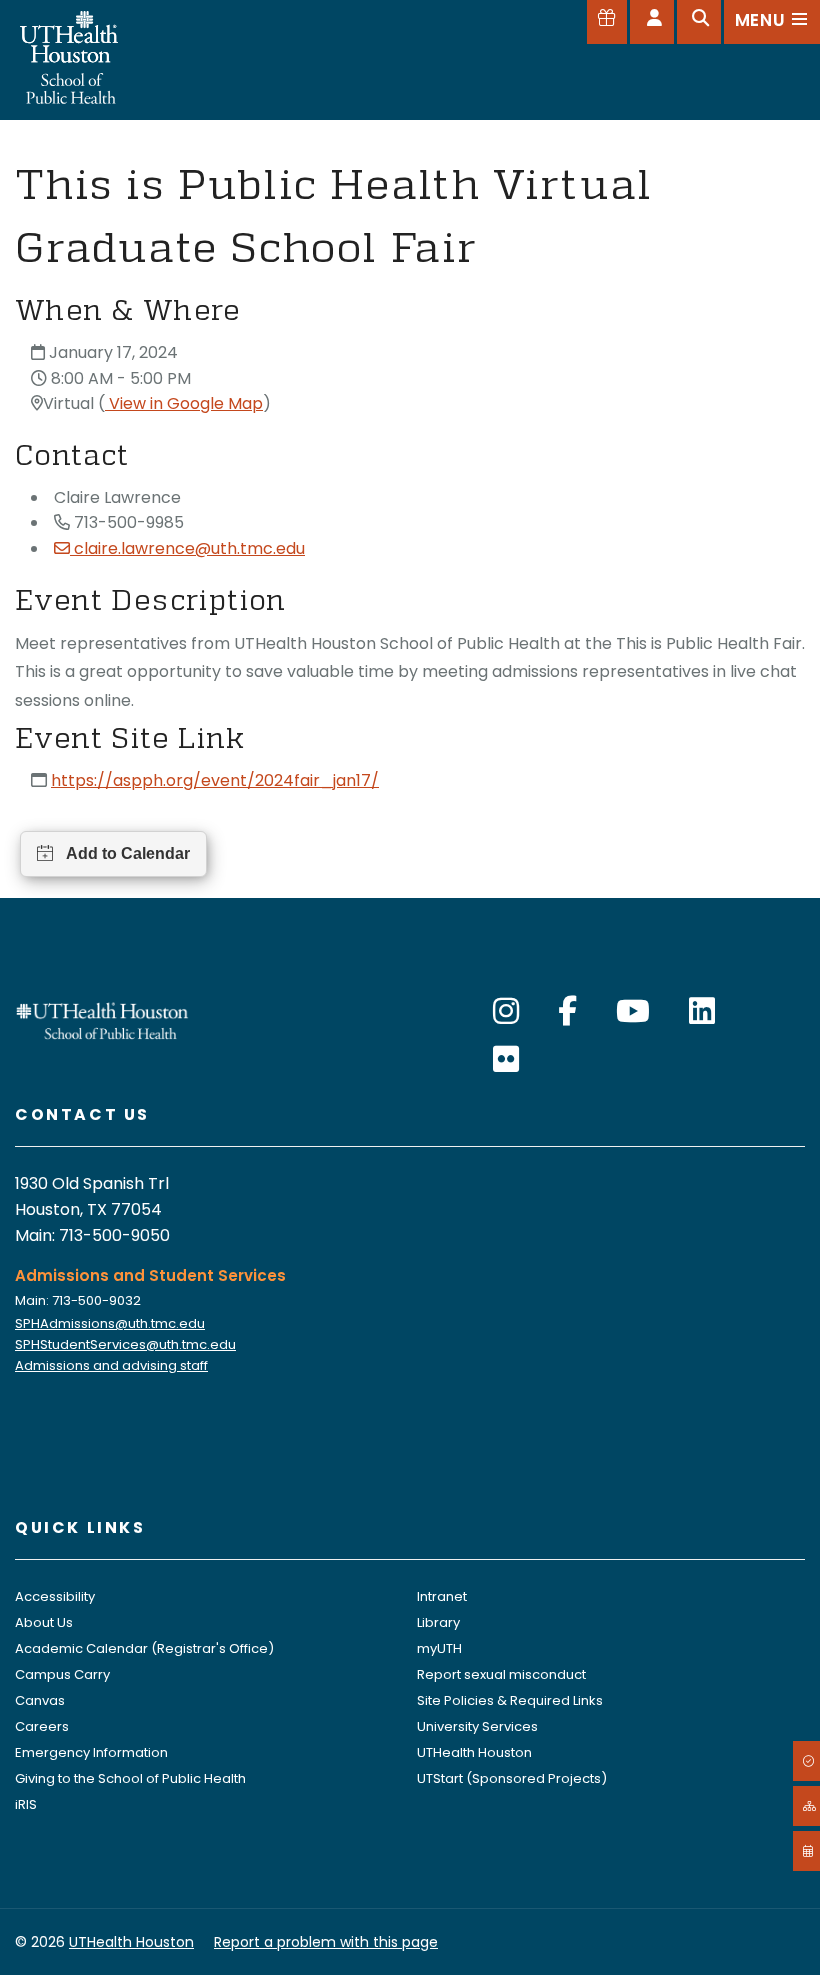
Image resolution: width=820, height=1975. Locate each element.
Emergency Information (91, 1752)
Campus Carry (62, 1674)
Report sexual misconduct (501, 1674)
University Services (477, 1726)
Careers (42, 1726)
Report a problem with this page (326, 1942)
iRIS (26, 1804)
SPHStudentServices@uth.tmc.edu (125, 1344)
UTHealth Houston (474, 1752)
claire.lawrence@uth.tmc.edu (189, 548)
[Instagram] (506, 1011)
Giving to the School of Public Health (130, 1778)
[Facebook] (567, 1011)
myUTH (439, 1648)
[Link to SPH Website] (102, 1019)
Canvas (40, 1700)
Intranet (442, 1596)
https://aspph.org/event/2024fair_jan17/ (215, 780)
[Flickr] (506, 1059)
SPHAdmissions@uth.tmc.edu (110, 1323)
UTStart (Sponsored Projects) (512, 1778)
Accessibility (55, 1596)
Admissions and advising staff (111, 1365)
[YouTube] (633, 1011)
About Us (44, 1622)
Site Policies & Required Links (510, 1700)
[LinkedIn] (702, 1011)
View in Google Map (184, 403)
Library (438, 1622)
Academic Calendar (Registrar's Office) (144, 1648)
